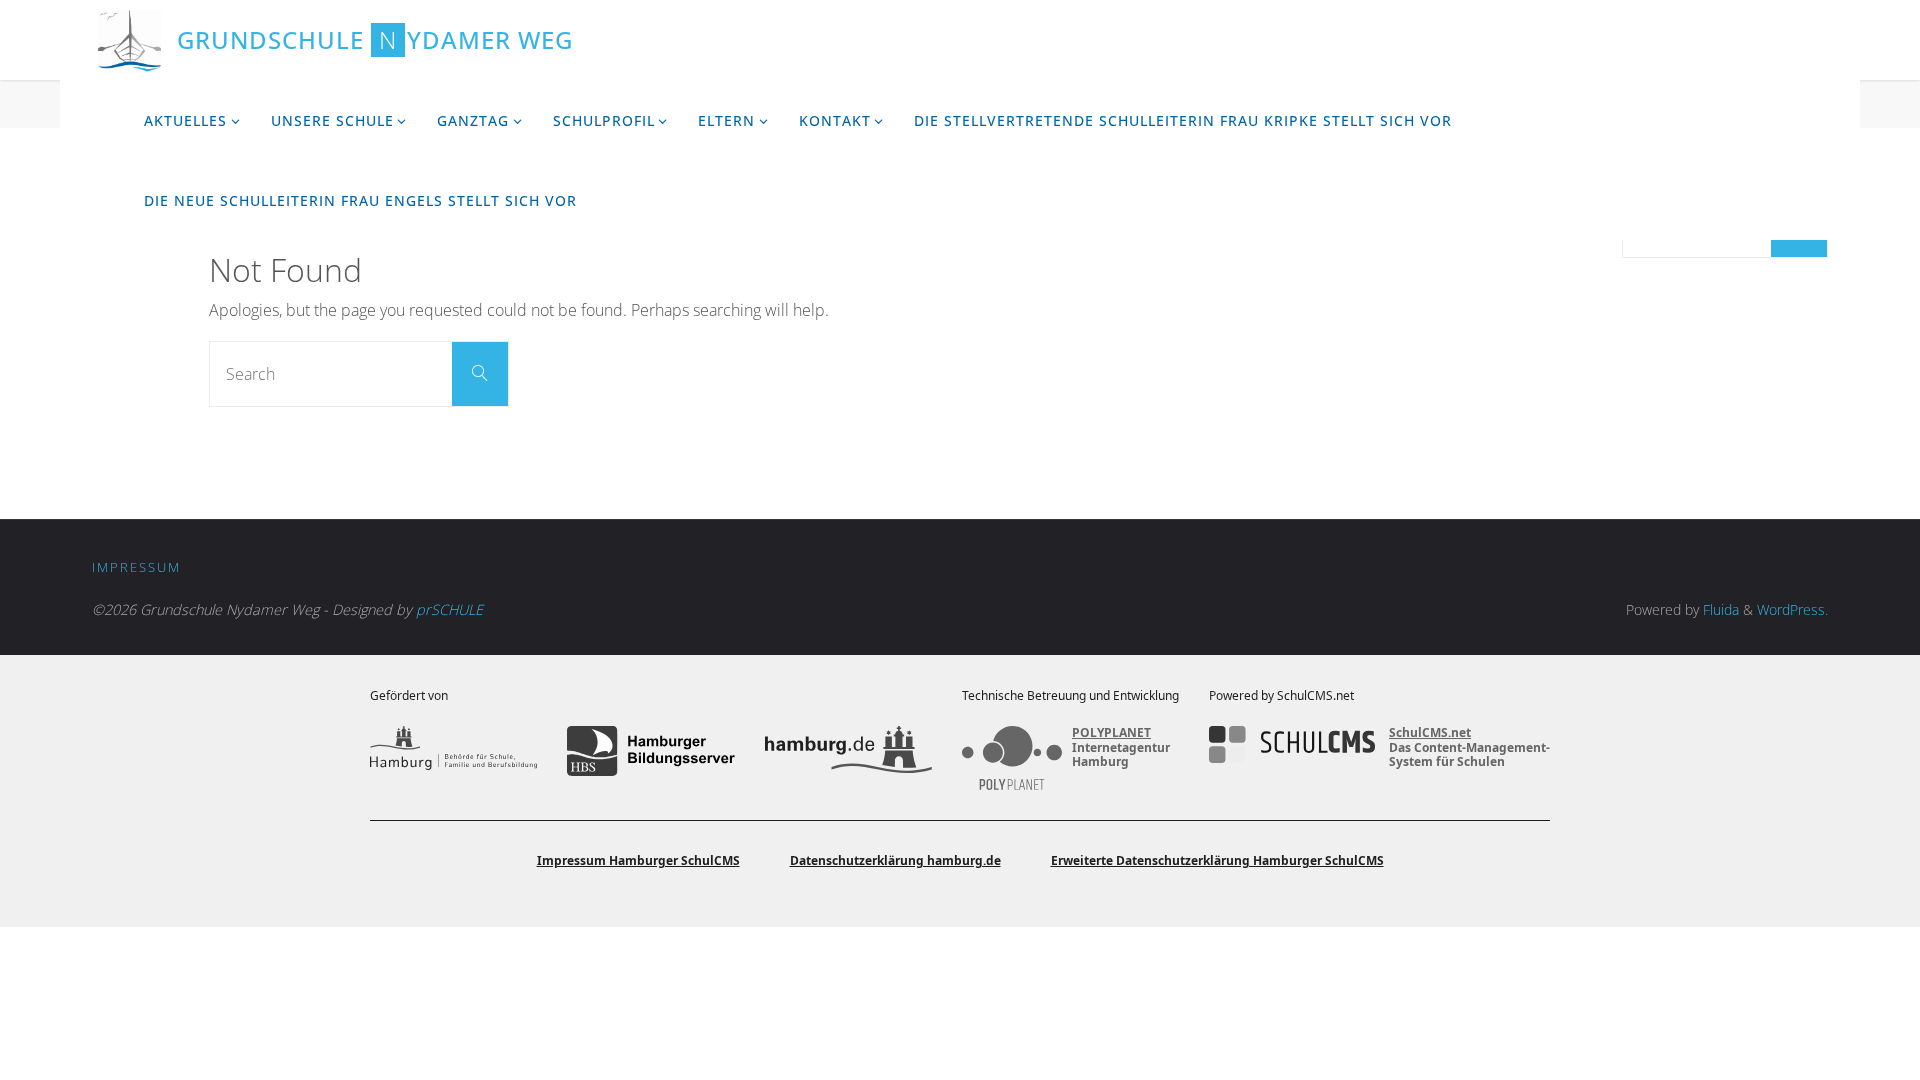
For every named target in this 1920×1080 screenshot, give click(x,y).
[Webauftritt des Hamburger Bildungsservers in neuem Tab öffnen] (650, 751)
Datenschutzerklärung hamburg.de (895, 860)
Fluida (1719, 609)
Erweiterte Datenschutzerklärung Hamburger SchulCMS (1217, 860)
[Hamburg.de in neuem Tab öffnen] (848, 751)
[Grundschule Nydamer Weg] (129, 40)
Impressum (136, 567)
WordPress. (1792, 609)
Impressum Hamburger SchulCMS (638, 860)
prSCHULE (449, 609)
